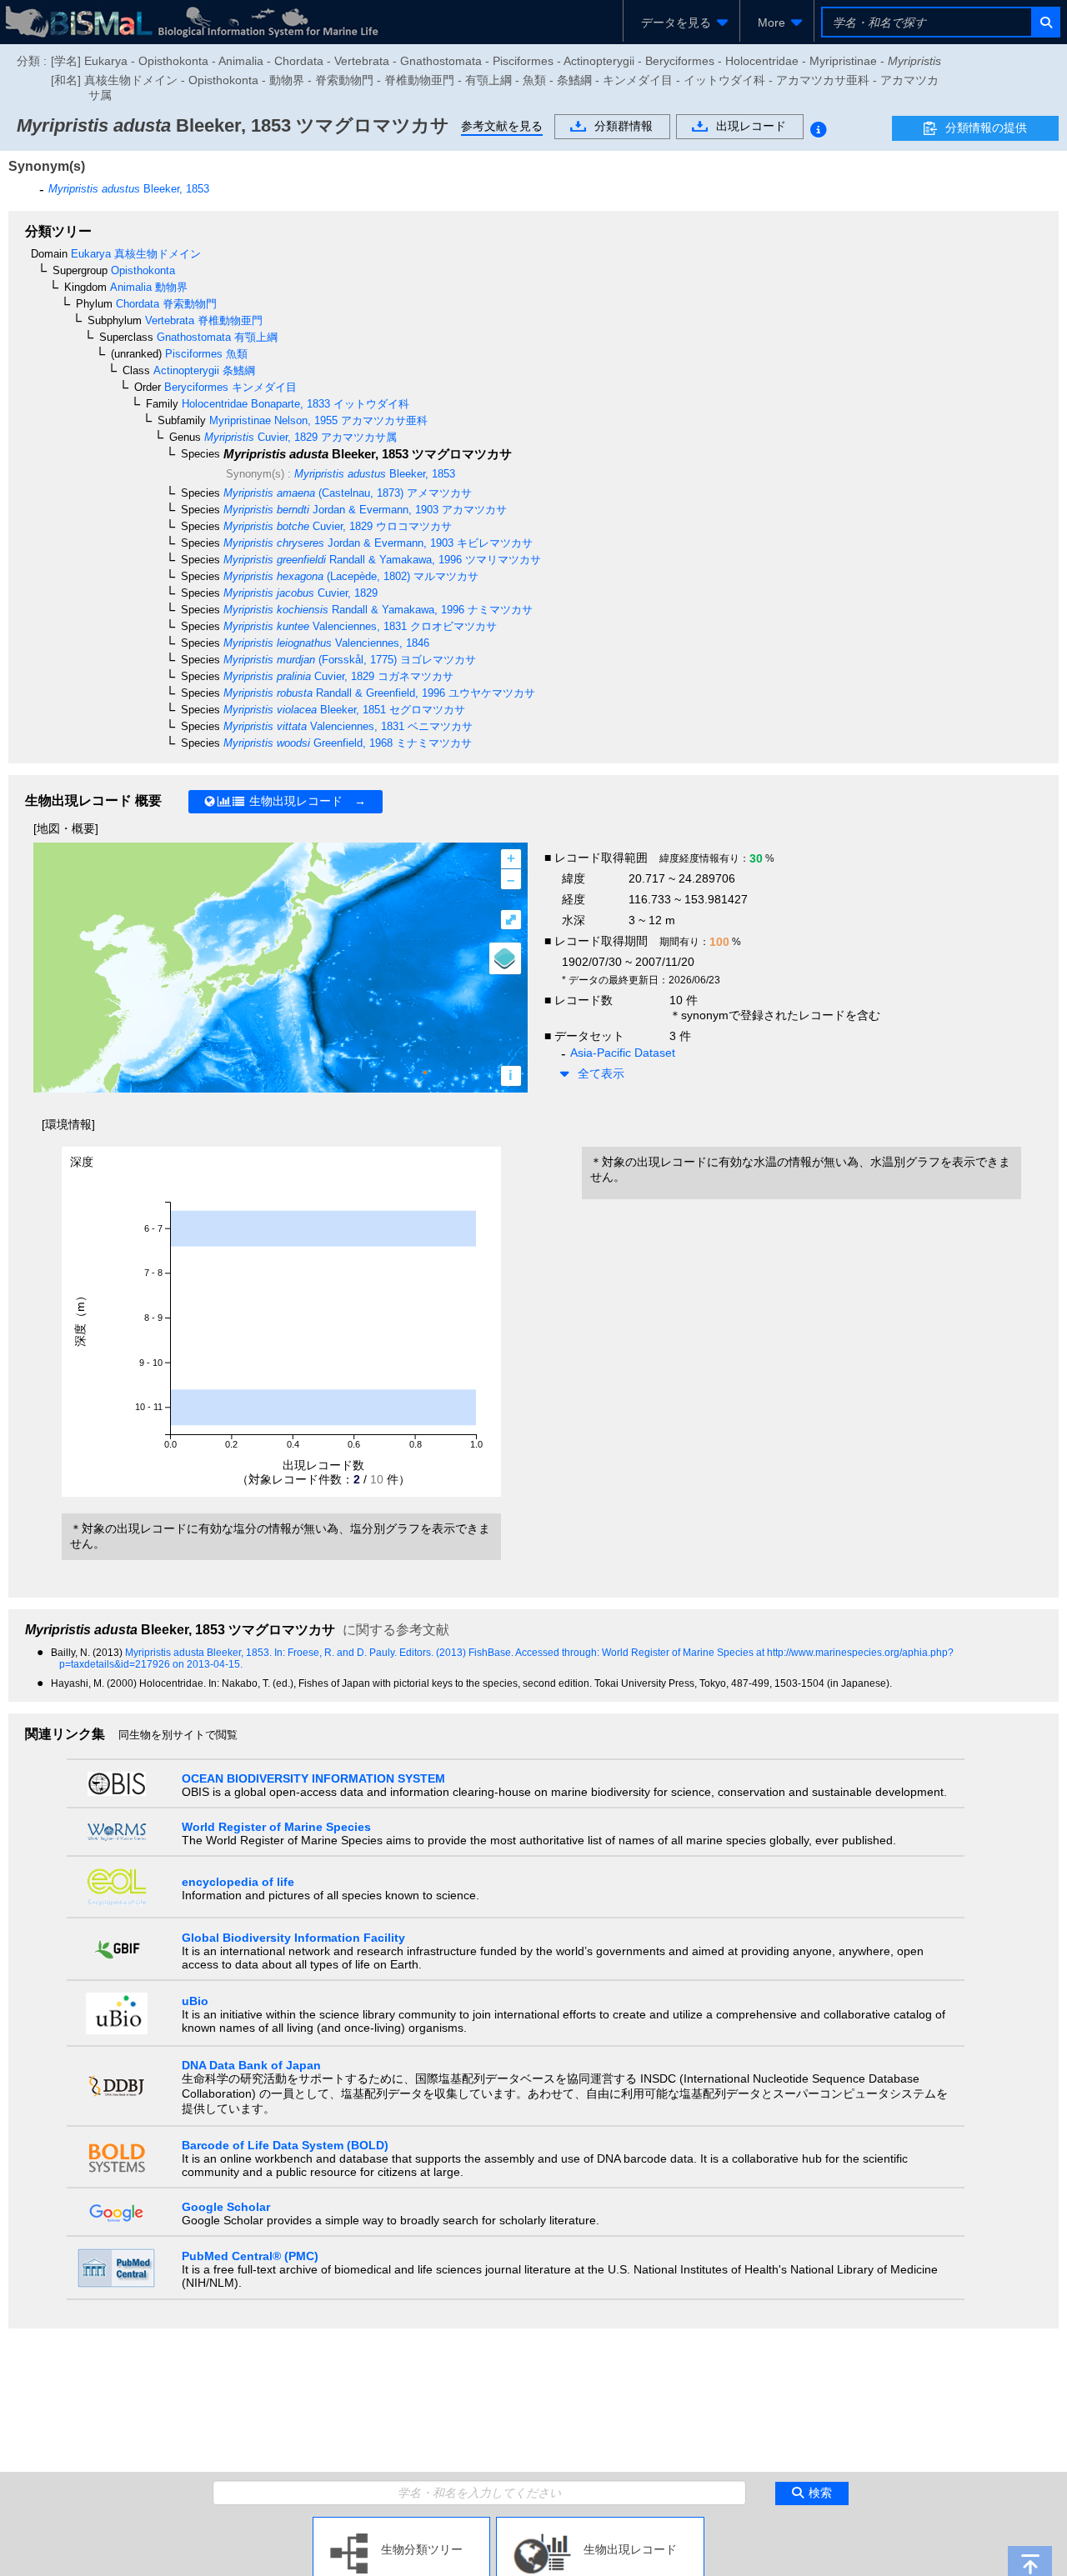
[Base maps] (505, 958)
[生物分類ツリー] (401, 2523)
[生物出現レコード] (600, 2523)
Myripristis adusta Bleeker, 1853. (200, 1653)
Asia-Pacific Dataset (623, 1053)
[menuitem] (681, 23)
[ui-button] (1045, 22)
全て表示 (601, 1073)
